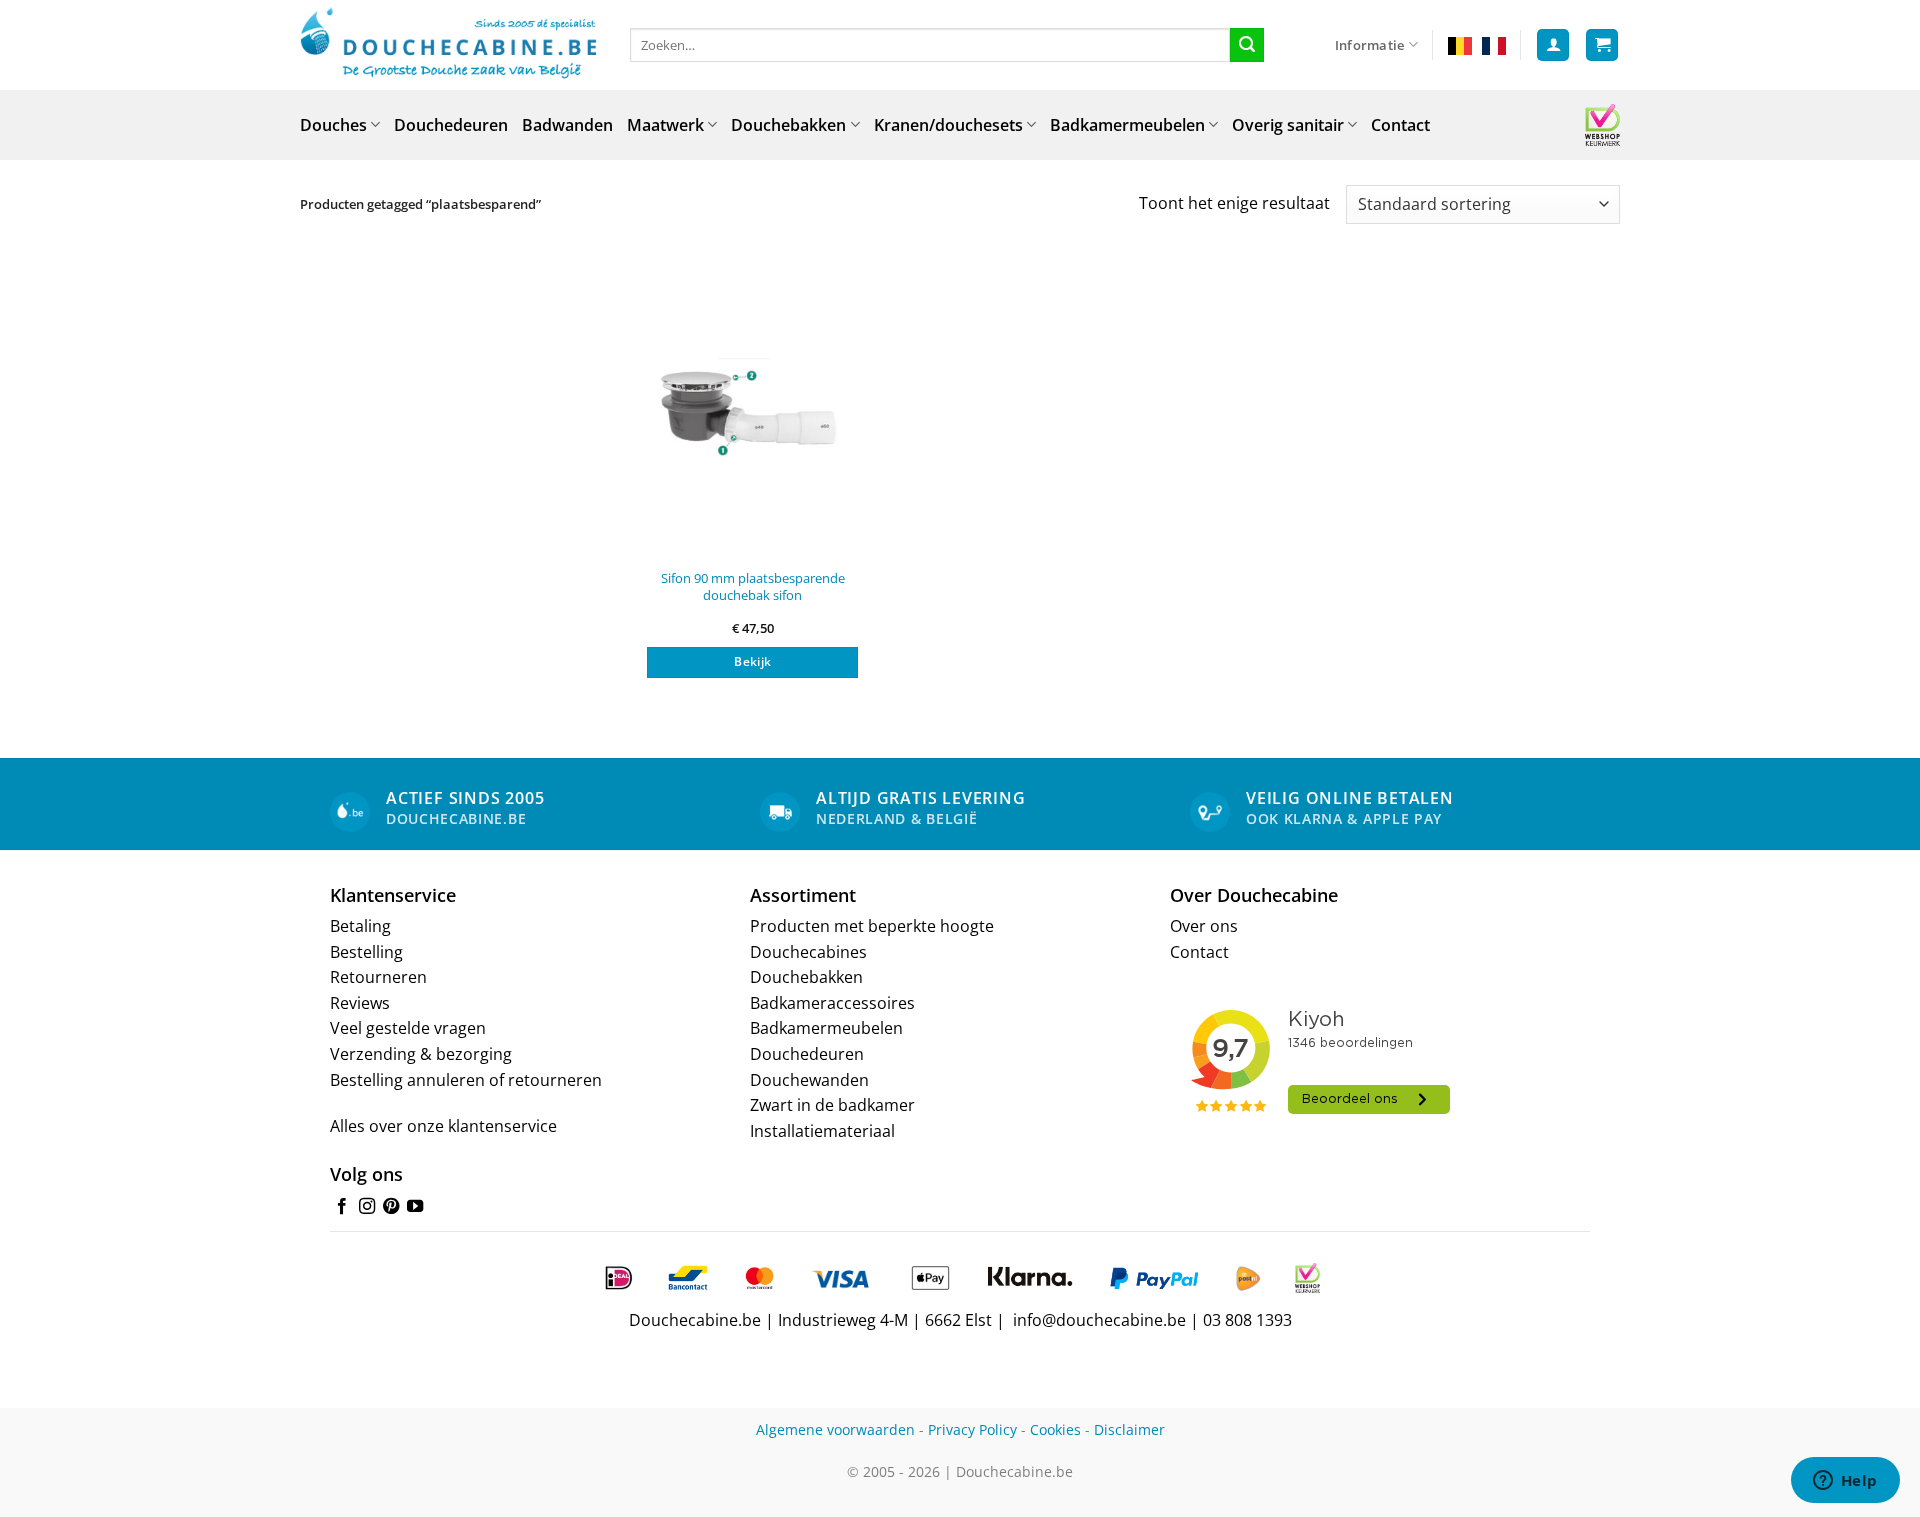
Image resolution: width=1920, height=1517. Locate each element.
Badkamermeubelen (1127, 125)
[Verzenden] (1247, 45)
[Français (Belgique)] (1494, 45)
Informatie (1370, 45)
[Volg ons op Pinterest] (391, 1207)
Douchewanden (809, 1080)
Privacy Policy (972, 1429)
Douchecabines (808, 952)
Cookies (1055, 1429)
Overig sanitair (1288, 125)
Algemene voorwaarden (835, 1429)
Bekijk (752, 661)
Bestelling (366, 952)
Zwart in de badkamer (832, 1105)
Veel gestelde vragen (408, 1028)
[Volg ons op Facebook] (342, 1207)
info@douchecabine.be (1099, 1320)
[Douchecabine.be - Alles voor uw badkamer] (450, 45)
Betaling (360, 926)
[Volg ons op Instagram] (367, 1207)
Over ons (1204, 926)
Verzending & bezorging (421, 1054)
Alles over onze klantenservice (443, 1126)
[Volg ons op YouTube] (415, 1207)
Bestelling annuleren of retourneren (466, 1080)
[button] (1553, 45)
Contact (1400, 125)
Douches (333, 125)
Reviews (360, 1003)
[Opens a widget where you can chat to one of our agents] (1845, 1482)
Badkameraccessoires (832, 1003)
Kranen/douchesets (948, 125)
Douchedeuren (451, 125)
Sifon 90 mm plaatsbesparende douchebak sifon (753, 586)
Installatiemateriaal (822, 1131)
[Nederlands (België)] (1460, 45)
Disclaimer (1129, 1429)
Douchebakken (788, 125)
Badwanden (567, 125)
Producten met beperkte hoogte (872, 926)
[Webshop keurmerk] (1602, 125)
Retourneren (378, 977)
